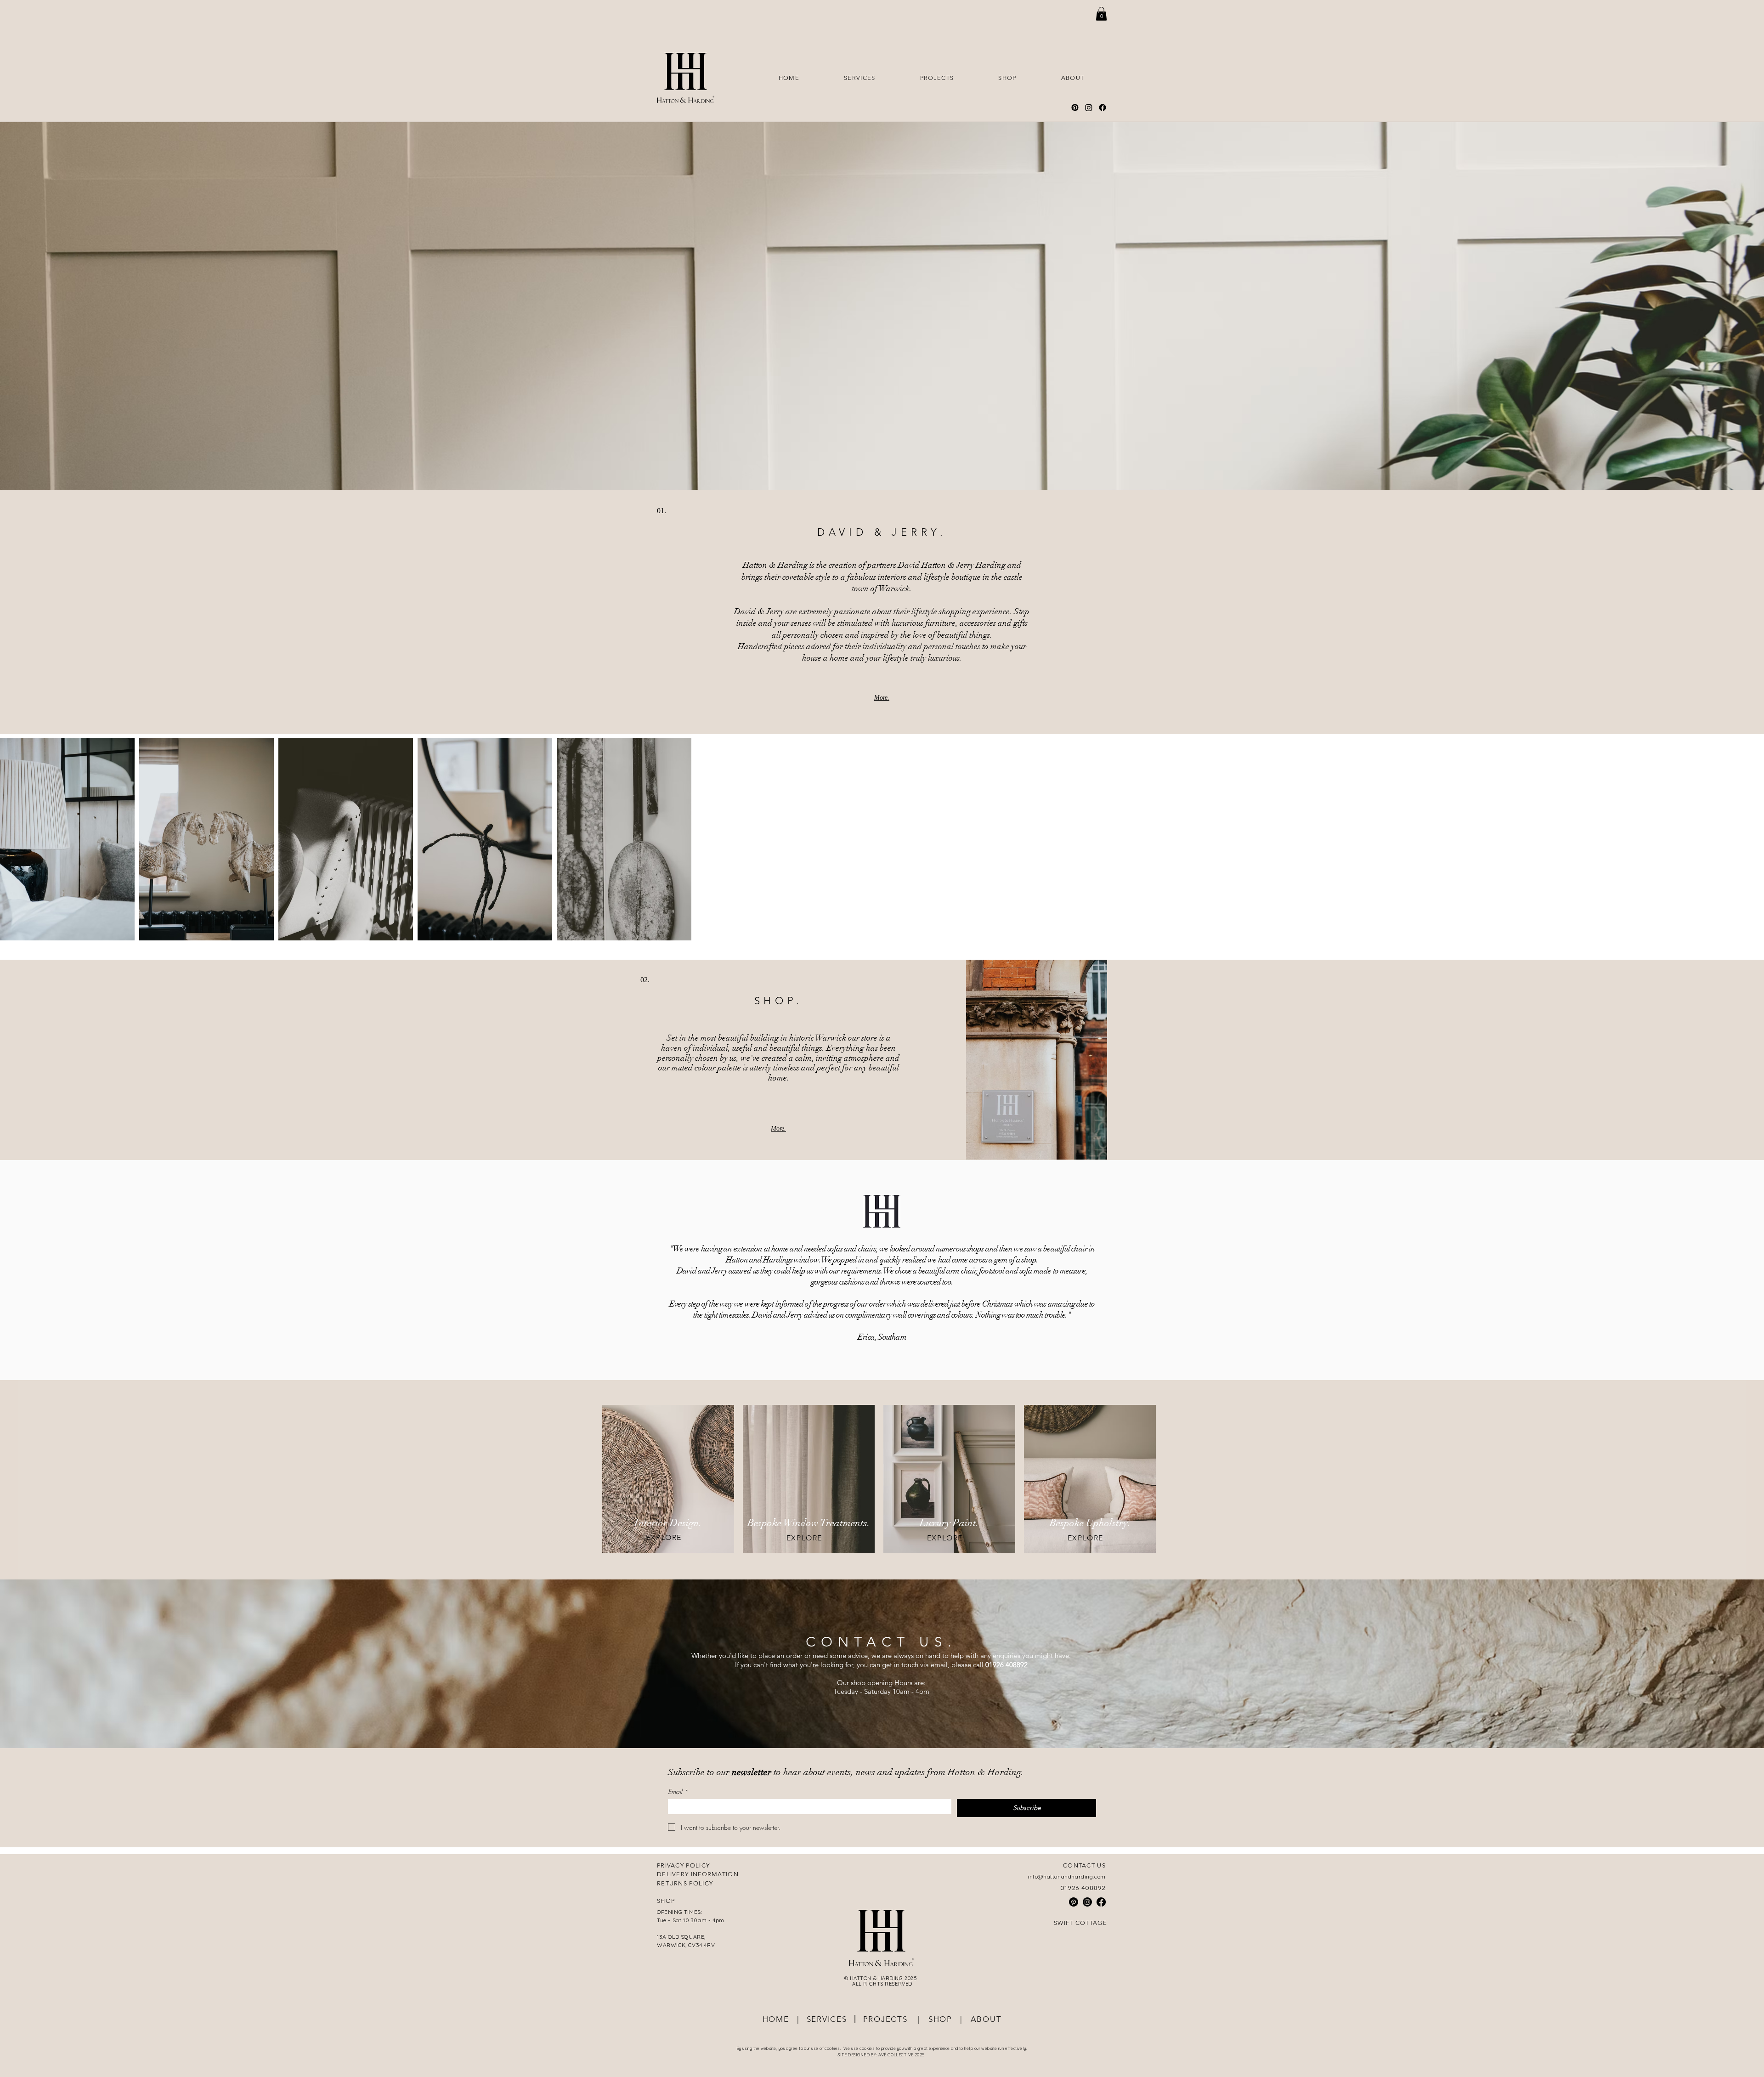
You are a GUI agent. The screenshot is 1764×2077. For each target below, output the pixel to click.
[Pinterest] (1075, 108)
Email (678, 1791)
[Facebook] (1102, 108)
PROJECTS (889, 2019)
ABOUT (986, 2019)
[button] (1101, 14)
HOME (776, 2019)
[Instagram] (1089, 108)
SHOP (939, 2019)
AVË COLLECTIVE (896, 2055)
